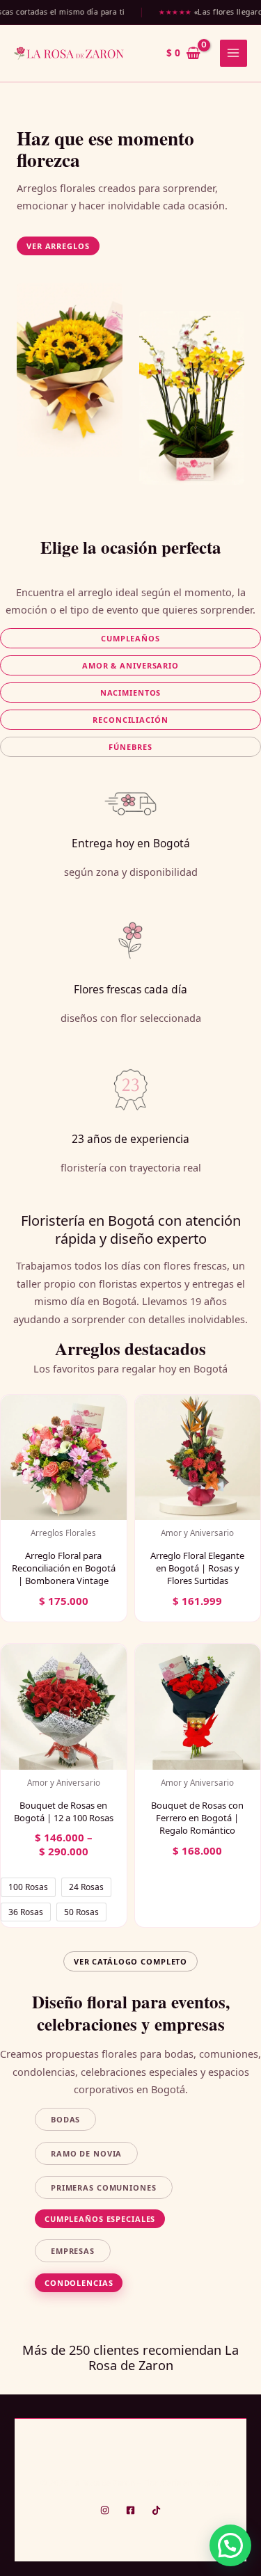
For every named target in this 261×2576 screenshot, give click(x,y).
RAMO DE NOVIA (86, 2153)
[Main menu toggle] (234, 53)
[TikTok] (156, 2510)
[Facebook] (130, 2510)
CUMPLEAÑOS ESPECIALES (100, 2219)
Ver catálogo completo (130, 1961)
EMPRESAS (73, 2251)
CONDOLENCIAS (79, 2283)
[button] (58, 246)
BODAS (65, 2119)
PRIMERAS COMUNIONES (104, 2187)
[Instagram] (105, 2510)
